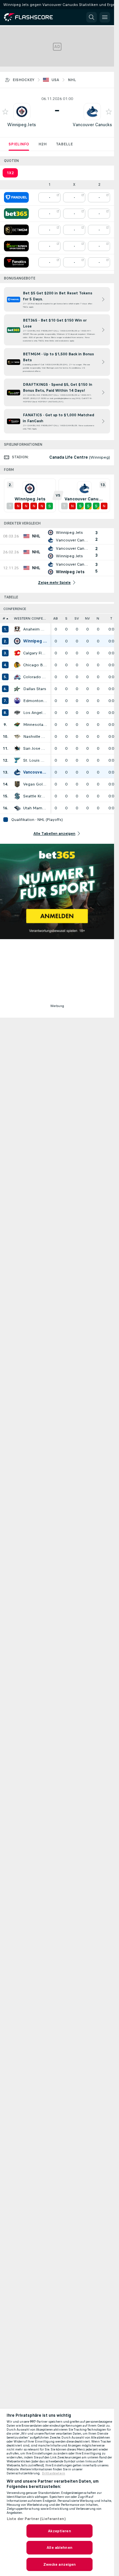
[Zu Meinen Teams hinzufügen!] (5, 112)
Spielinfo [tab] (19, 144)
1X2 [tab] (10, 173)
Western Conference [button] (32, 618)
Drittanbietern (54, 2473)
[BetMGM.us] (16, 230)
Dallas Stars (35, 689)
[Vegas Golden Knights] (17, 784)
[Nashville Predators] (17, 736)
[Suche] (92, 17)
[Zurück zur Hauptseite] (33, 17)
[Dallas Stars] (17, 689)
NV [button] (87, 618)
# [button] (4, 618)
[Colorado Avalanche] (17, 677)
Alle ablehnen (59, 2548)
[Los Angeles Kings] (17, 713)
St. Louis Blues (35, 760)
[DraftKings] (16, 246)
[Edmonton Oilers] (17, 701)
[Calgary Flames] (17, 653)
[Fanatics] (16, 262)
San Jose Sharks (35, 748)
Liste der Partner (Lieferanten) (36, 2519)
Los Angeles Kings (35, 713)
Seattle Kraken (35, 796)
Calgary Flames (35, 653)
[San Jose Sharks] (17, 748)
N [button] (98, 618)
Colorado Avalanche (35, 677)
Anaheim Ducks (35, 629)
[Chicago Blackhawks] (17, 665)
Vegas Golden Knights (35, 784)
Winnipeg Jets (22, 125)
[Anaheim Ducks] (17, 629)
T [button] (111, 618)
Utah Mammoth (35, 808)
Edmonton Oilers (35, 701)
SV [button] (77, 618)
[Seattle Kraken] (17, 796)
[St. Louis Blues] (17, 760)
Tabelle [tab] (64, 144)
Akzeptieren (59, 2531)
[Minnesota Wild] (17, 725)
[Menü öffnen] (105, 17)
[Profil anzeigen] (22, 112)
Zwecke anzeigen (60, 2564)
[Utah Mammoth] (17, 808)
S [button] (66, 618)
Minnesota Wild (35, 725)
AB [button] (56, 618)
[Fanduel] (16, 197)
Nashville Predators (35, 736)
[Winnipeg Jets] (17, 641)
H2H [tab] (42, 144)
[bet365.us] (16, 214)
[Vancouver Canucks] (17, 772)
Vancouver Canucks (92, 125)
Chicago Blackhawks (35, 665)
